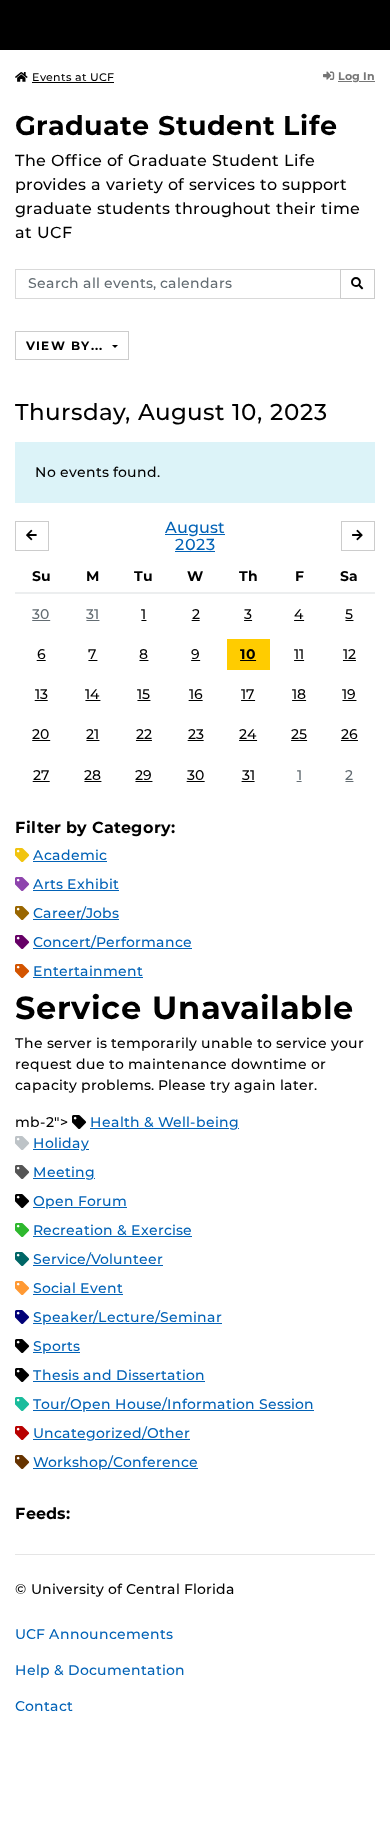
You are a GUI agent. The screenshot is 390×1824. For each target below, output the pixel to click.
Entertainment (88, 971)
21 (92, 734)
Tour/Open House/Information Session (173, 1404)
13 (41, 694)
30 (41, 614)
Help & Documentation (100, 1670)
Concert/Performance (112, 942)
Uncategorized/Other (111, 1433)
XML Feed (198, 1513)
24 (248, 734)
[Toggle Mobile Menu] (370, 23)
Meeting (64, 1172)
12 (349, 654)
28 (92, 775)
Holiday (61, 1143)
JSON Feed (232, 1513)
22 (144, 734)
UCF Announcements (94, 1634)
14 (92, 694)
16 (196, 694)
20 (41, 734)
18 (299, 694)
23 (196, 734)
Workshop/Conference (115, 1462)
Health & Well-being (164, 1122)
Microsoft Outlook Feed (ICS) (130, 1513)
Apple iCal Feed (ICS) (96, 1513)
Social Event (78, 1288)
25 (299, 734)
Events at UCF (73, 77)
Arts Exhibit (76, 884)
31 (92, 614)
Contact (44, 1706)
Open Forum (80, 1201)
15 (143, 694)
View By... (67, 345)
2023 (195, 544)
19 (349, 694)
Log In (356, 76)
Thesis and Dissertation (119, 1375)
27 (41, 775)
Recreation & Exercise (112, 1230)
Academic (70, 855)
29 (143, 775)
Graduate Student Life (176, 125)
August (195, 527)
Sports (56, 1346)
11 (299, 654)
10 (248, 654)
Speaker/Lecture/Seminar (127, 1317)
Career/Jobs (76, 913)
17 (248, 694)
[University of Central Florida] (152, 24)
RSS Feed (164, 1513)
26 (349, 734)
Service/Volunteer (98, 1259)
